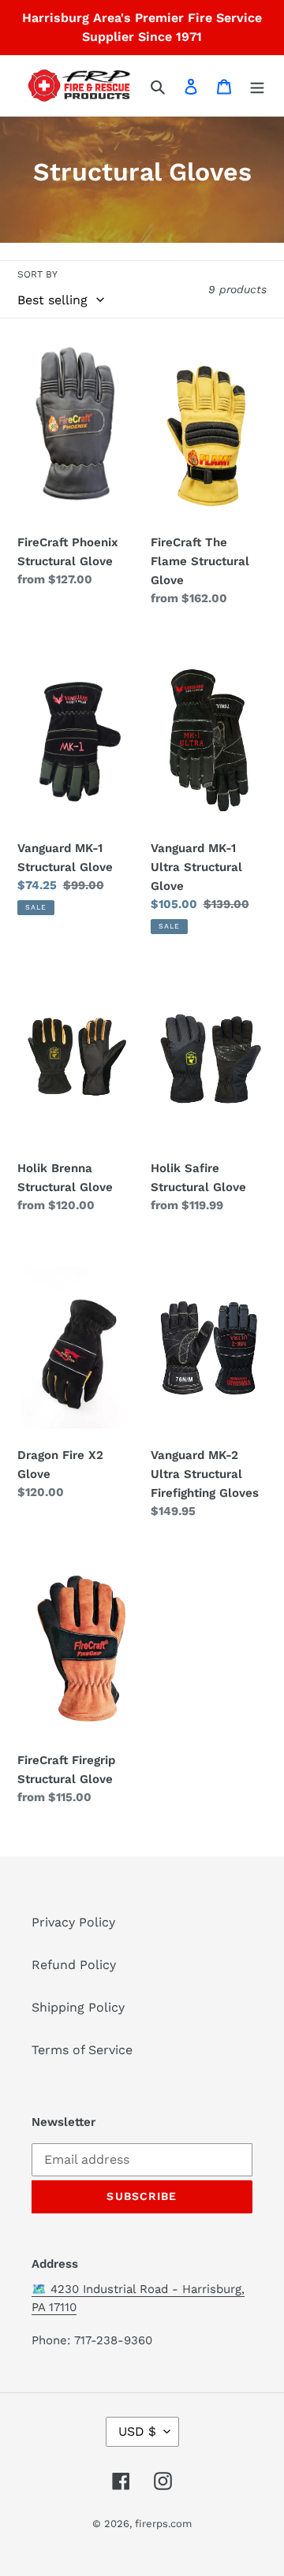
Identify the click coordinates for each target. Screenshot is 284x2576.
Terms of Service (82, 2050)
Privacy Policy (73, 1922)
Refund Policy (74, 1965)
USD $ (137, 2431)
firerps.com (163, 2524)
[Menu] (257, 86)
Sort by (37, 274)
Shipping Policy (78, 2007)
